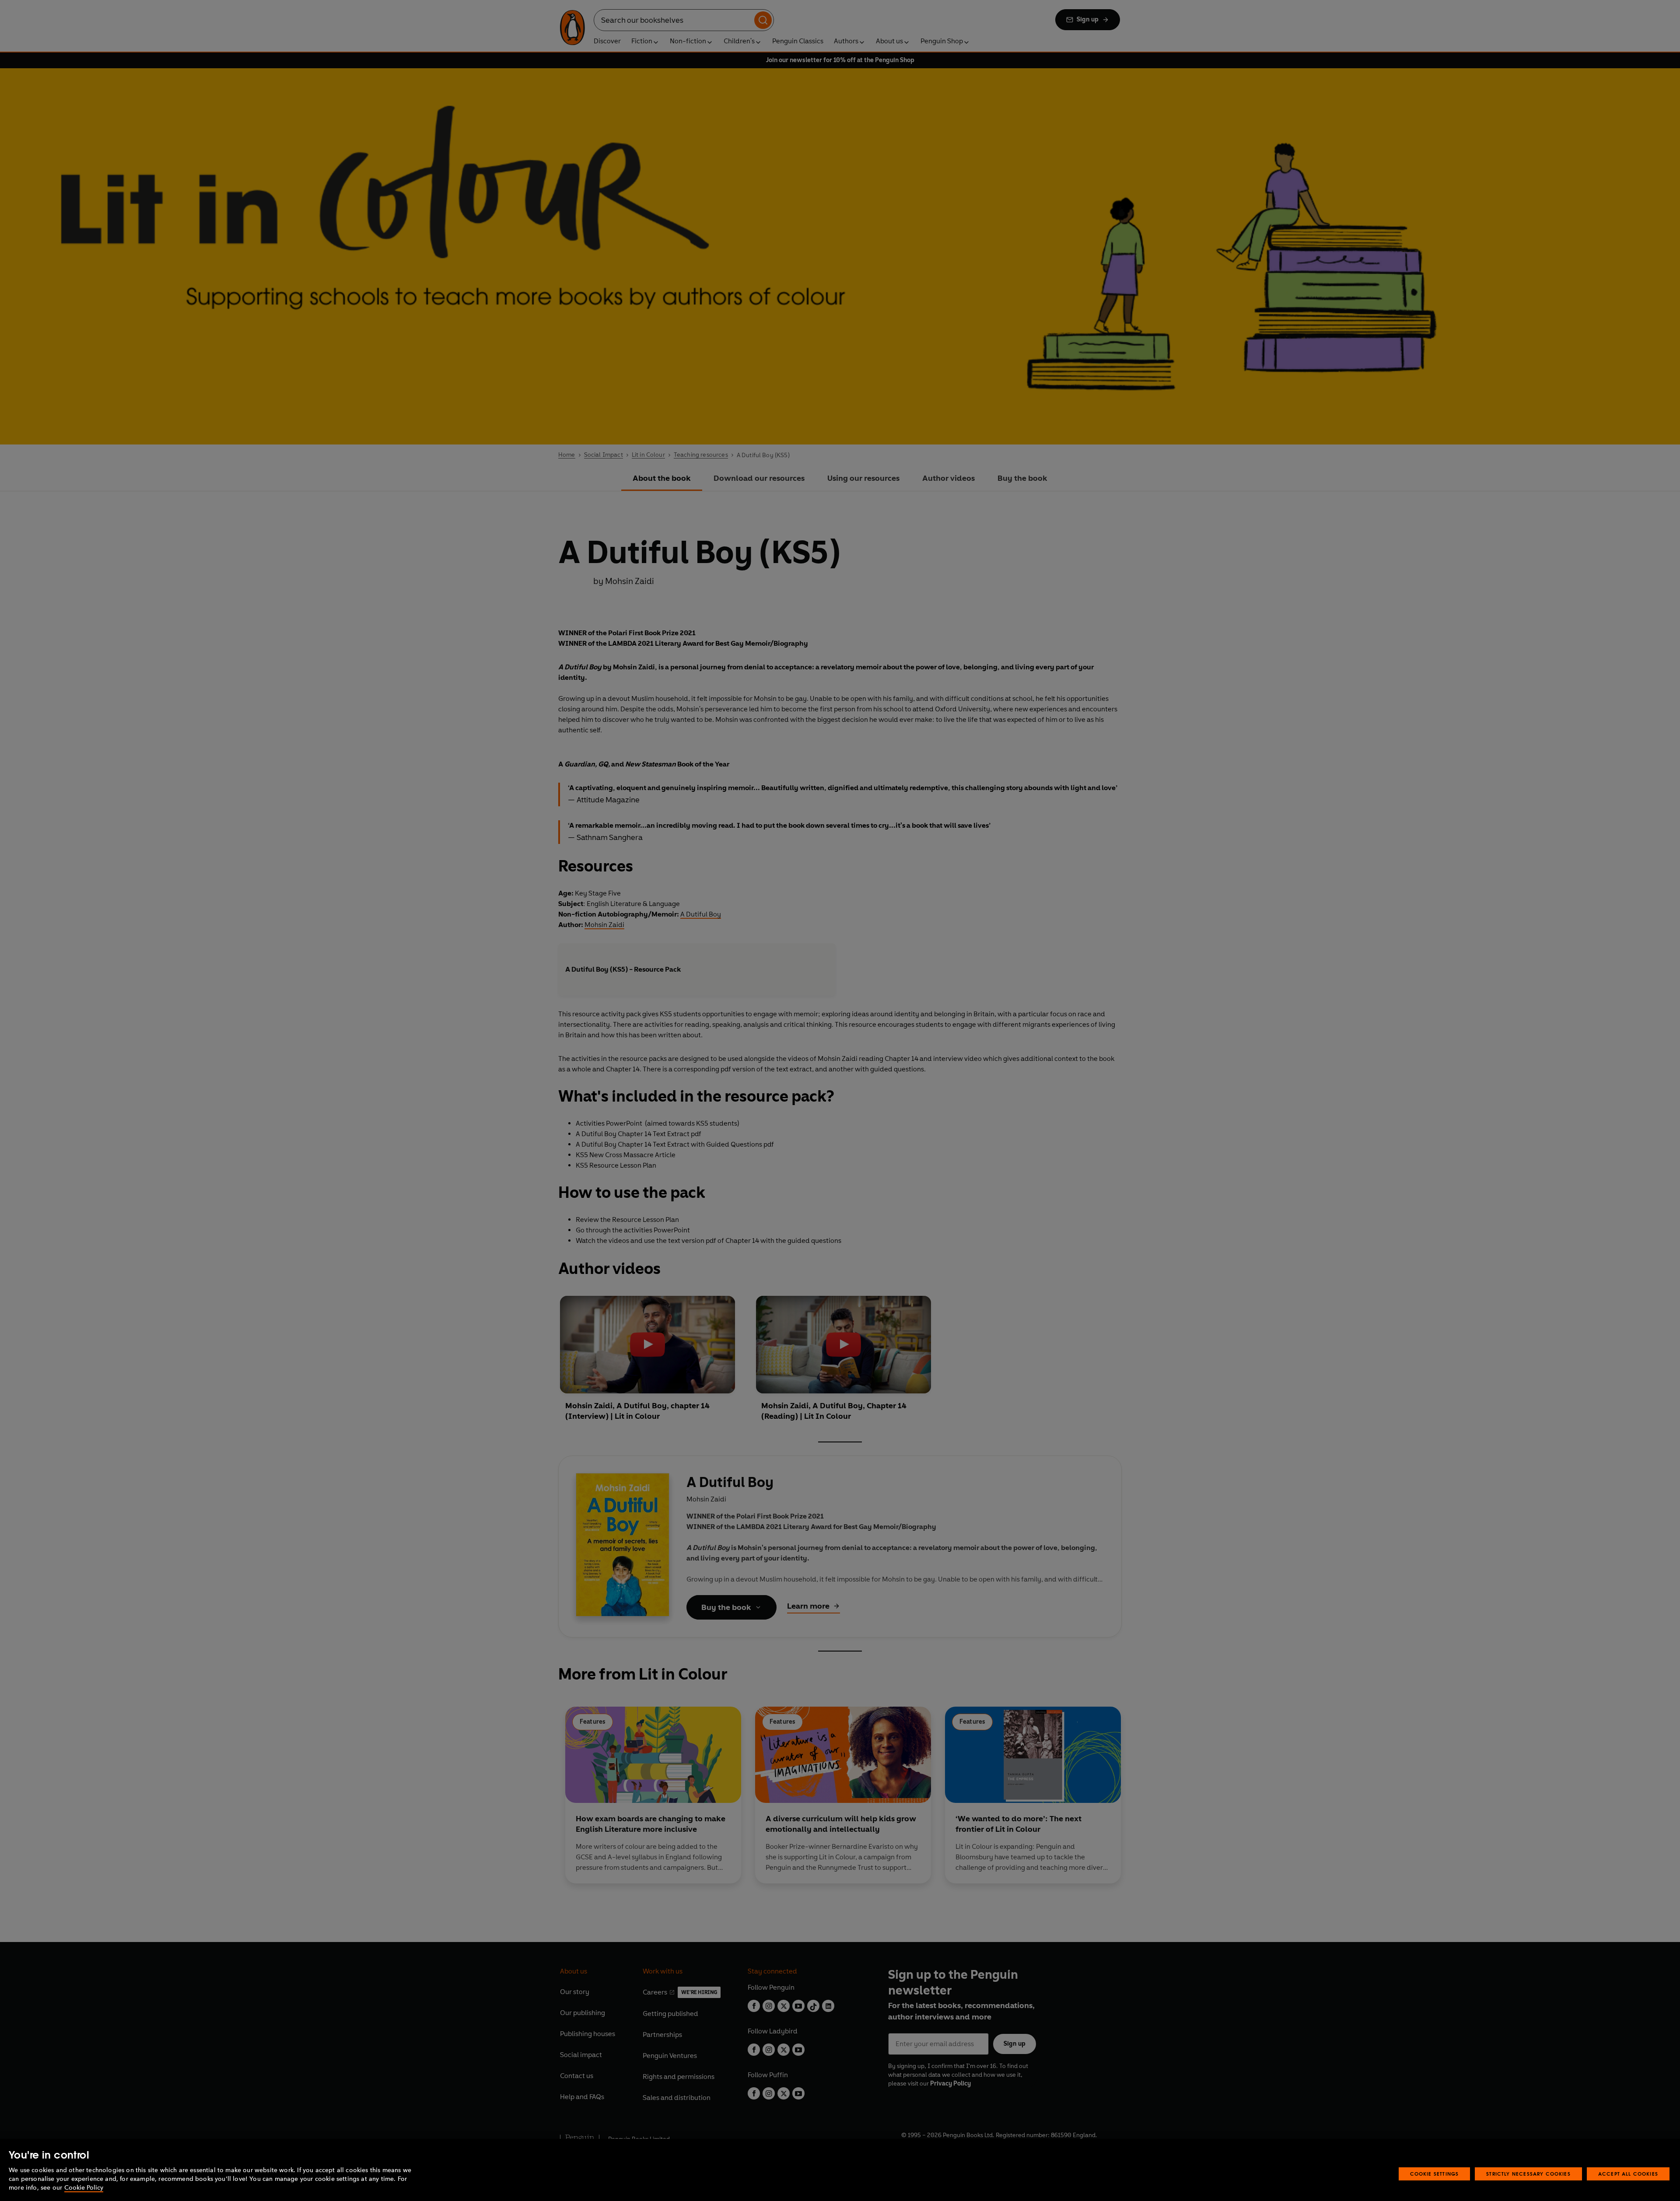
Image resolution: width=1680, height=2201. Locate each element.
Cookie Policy (84, 2188)
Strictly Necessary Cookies (1528, 2174)
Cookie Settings (1435, 2174)
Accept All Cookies (1628, 2174)
